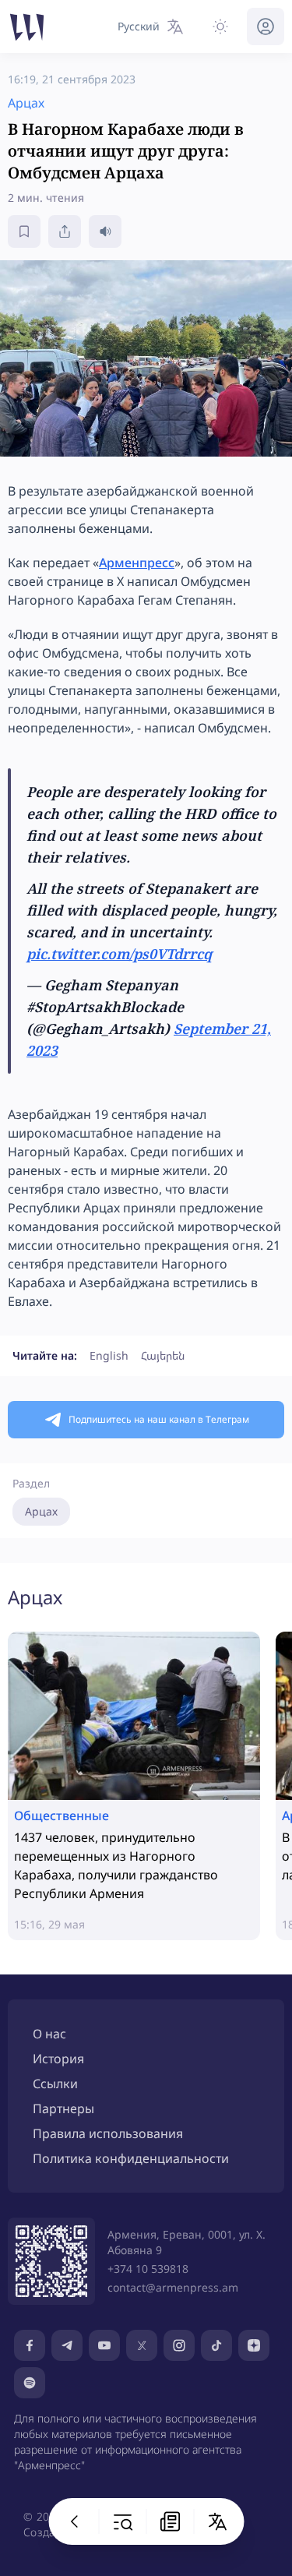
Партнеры (63, 2108)
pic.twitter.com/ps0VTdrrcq (119, 954)
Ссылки (55, 2084)
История (58, 2059)
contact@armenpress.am (173, 2287)
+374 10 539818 (148, 2269)
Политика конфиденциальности (131, 2158)
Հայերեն (163, 1355)
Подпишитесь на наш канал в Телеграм (159, 1419)
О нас (49, 2034)
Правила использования (108, 2133)
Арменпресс (137, 563)
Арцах (41, 1511)
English (109, 1355)
